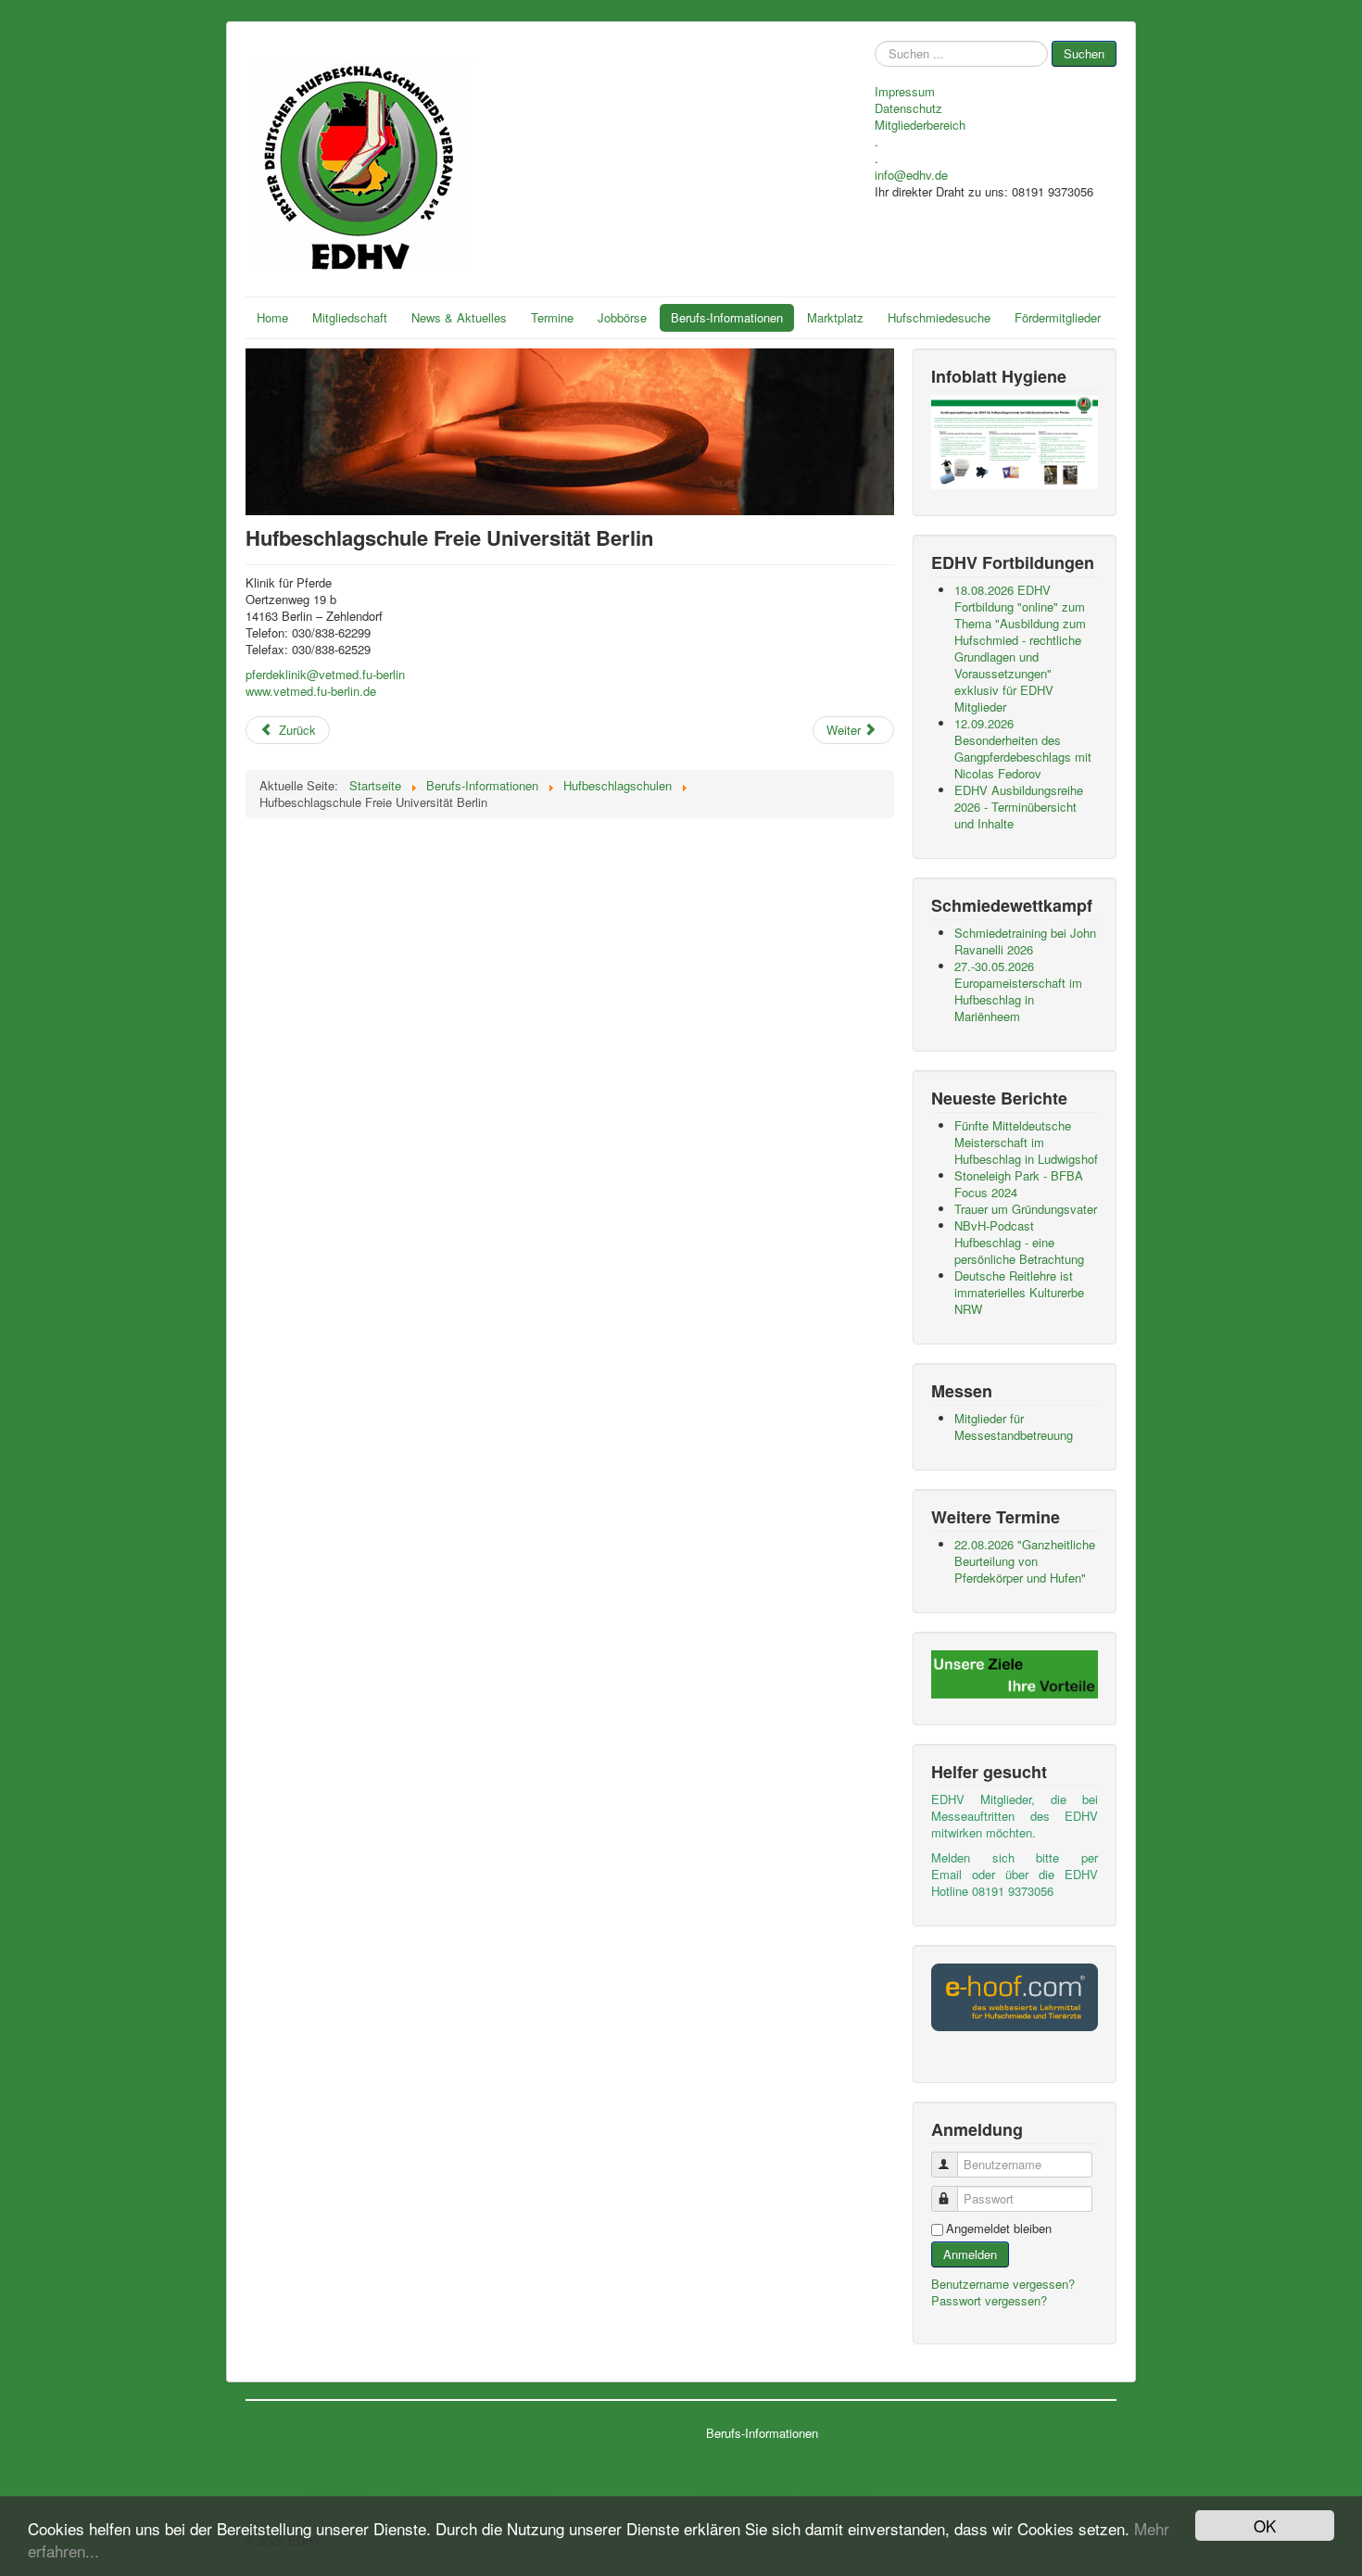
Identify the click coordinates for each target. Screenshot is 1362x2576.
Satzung (320, 2474)
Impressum (905, 92)
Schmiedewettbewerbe (571, 2474)
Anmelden (970, 2254)
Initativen (420, 2491)
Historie (318, 2457)
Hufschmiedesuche (939, 317)
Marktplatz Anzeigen (915, 2474)
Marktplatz (835, 317)
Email (946, 1874)
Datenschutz (908, 108)
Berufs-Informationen (727, 317)
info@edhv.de (911, 175)
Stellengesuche (656, 2474)
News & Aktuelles (459, 317)
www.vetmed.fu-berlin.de (311, 691)
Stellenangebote (657, 2457)
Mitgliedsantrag (335, 2491)
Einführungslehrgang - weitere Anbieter (782, 2491)
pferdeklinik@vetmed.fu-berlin (325, 674)
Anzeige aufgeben (909, 2457)
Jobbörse (622, 317)
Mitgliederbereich (920, 125)
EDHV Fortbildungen (566, 2457)
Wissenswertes (435, 2474)
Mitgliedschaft (350, 317)
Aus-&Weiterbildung (739, 2457)
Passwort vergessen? (989, 2300)
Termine (552, 317)
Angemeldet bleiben (999, 2229)
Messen (538, 2491)
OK (1265, 2525)
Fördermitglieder (1058, 317)
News (413, 2457)
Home (272, 317)
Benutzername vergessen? (1003, 2284)
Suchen (1084, 53)
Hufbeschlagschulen (741, 2474)
